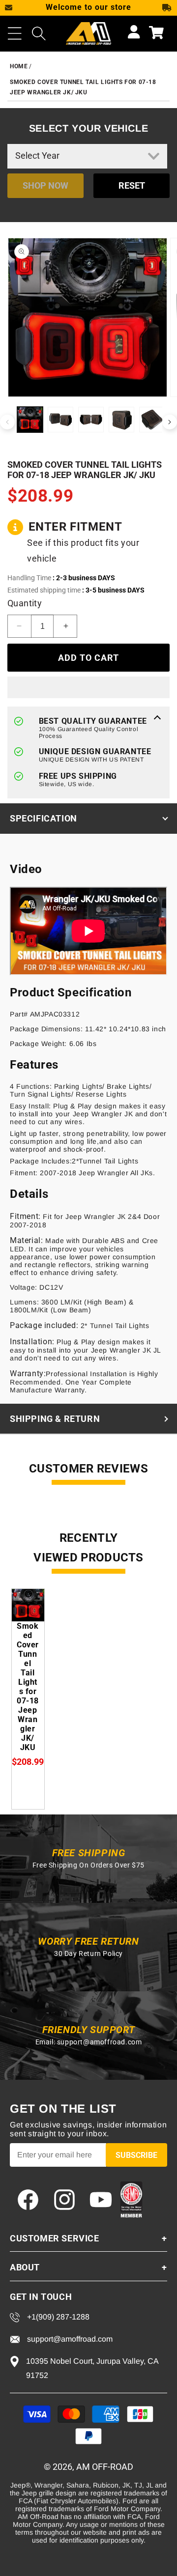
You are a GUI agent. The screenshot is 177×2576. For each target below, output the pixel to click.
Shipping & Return (55, 1419)
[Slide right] (170, 422)
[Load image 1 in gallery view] (30, 420)
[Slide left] (7, 422)
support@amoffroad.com (100, 2042)
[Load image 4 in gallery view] (121, 420)
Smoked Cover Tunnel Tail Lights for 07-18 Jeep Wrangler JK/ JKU (28, 1687)
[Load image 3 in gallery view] (91, 420)
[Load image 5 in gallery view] (152, 420)
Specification (44, 818)
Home (19, 66)
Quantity (25, 603)
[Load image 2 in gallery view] (60, 420)
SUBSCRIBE (136, 2155)
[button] (15, 33)
